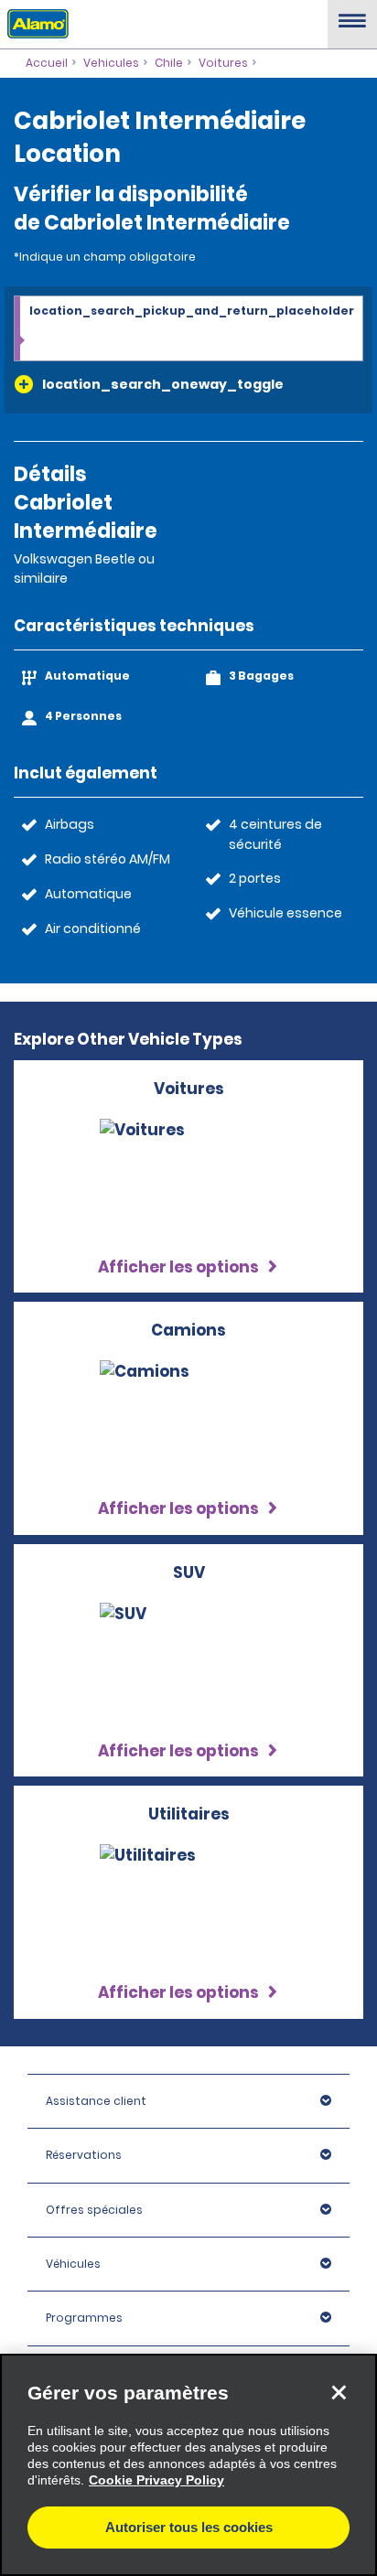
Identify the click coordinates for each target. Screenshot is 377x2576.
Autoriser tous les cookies (189, 2527)
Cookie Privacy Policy (156, 2480)
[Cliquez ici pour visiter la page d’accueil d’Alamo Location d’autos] (34, 23)
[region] (188, 2465)
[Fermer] (339, 2392)
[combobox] (188, 329)
